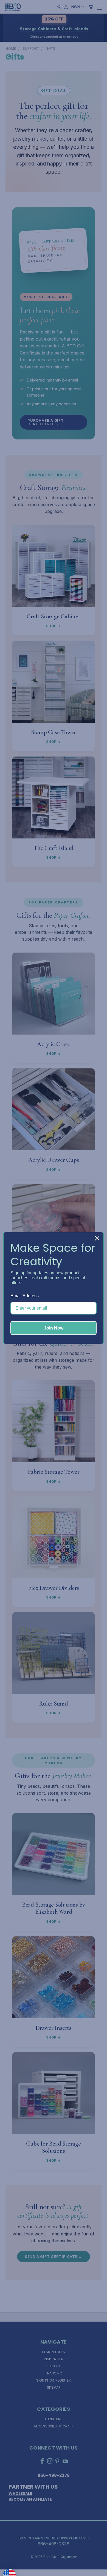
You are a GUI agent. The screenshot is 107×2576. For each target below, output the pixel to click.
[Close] (97, 1238)
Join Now (54, 1328)
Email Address (25, 1296)
